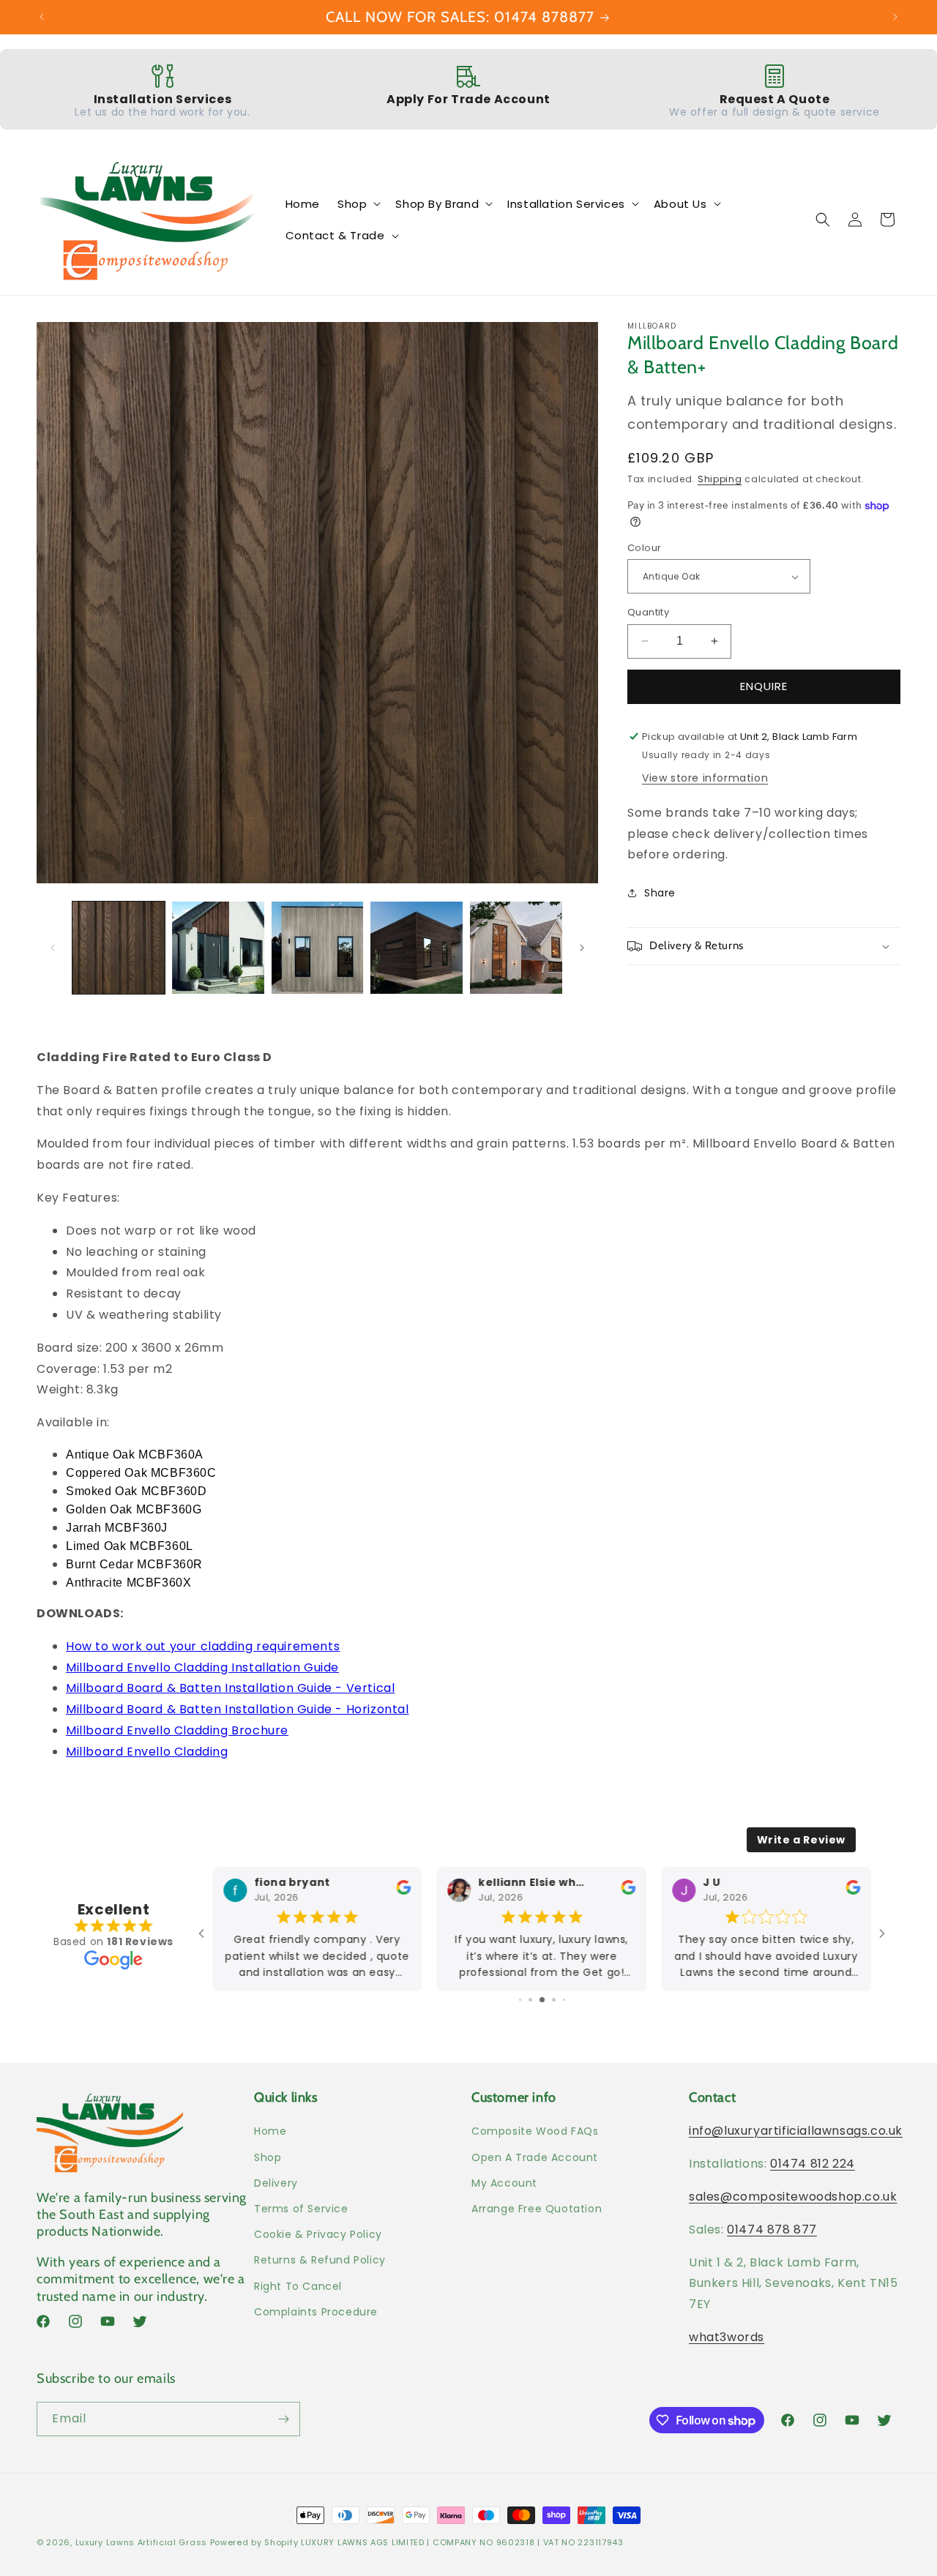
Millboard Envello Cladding (147, 1752)
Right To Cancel (298, 2285)
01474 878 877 (772, 2229)
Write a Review (801, 1840)
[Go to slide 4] (530, 2000)
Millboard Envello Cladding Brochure (177, 1730)
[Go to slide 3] (520, 2000)
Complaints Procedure (316, 2312)
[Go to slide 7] (564, 2000)
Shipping (720, 479)
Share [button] (660, 893)
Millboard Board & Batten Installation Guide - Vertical (230, 1688)
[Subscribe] (283, 2419)
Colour (644, 548)
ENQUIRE (764, 686)
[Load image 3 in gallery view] (318, 948)
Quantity (648, 612)
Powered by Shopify (254, 2542)
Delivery (276, 2183)
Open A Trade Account (535, 2157)
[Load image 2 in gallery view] (218, 948)
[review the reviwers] (404, 1891)
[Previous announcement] (42, 17)
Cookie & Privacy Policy (318, 2234)
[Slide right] (582, 948)
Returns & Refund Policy (320, 2260)
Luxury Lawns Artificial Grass (141, 2542)
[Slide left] (53, 948)
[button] (358, 204)
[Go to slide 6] (554, 2000)
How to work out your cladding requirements (203, 1646)
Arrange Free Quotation (537, 2209)
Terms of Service (301, 2209)
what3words (727, 2337)
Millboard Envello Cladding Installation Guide (202, 1667)
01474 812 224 (813, 2164)
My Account (504, 2183)
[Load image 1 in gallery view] (119, 948)
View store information (705, 778)
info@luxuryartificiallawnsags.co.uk (796, 2131)
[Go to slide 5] (542, 2000)
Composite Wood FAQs (535, 2131)
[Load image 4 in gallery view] (417, 948)
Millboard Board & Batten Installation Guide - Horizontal (238, 1709)
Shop (268, 2157)
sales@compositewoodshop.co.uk (793, 2197)
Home (270, 2131)
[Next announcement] (895, 17)
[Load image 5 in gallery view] (516, 948)
